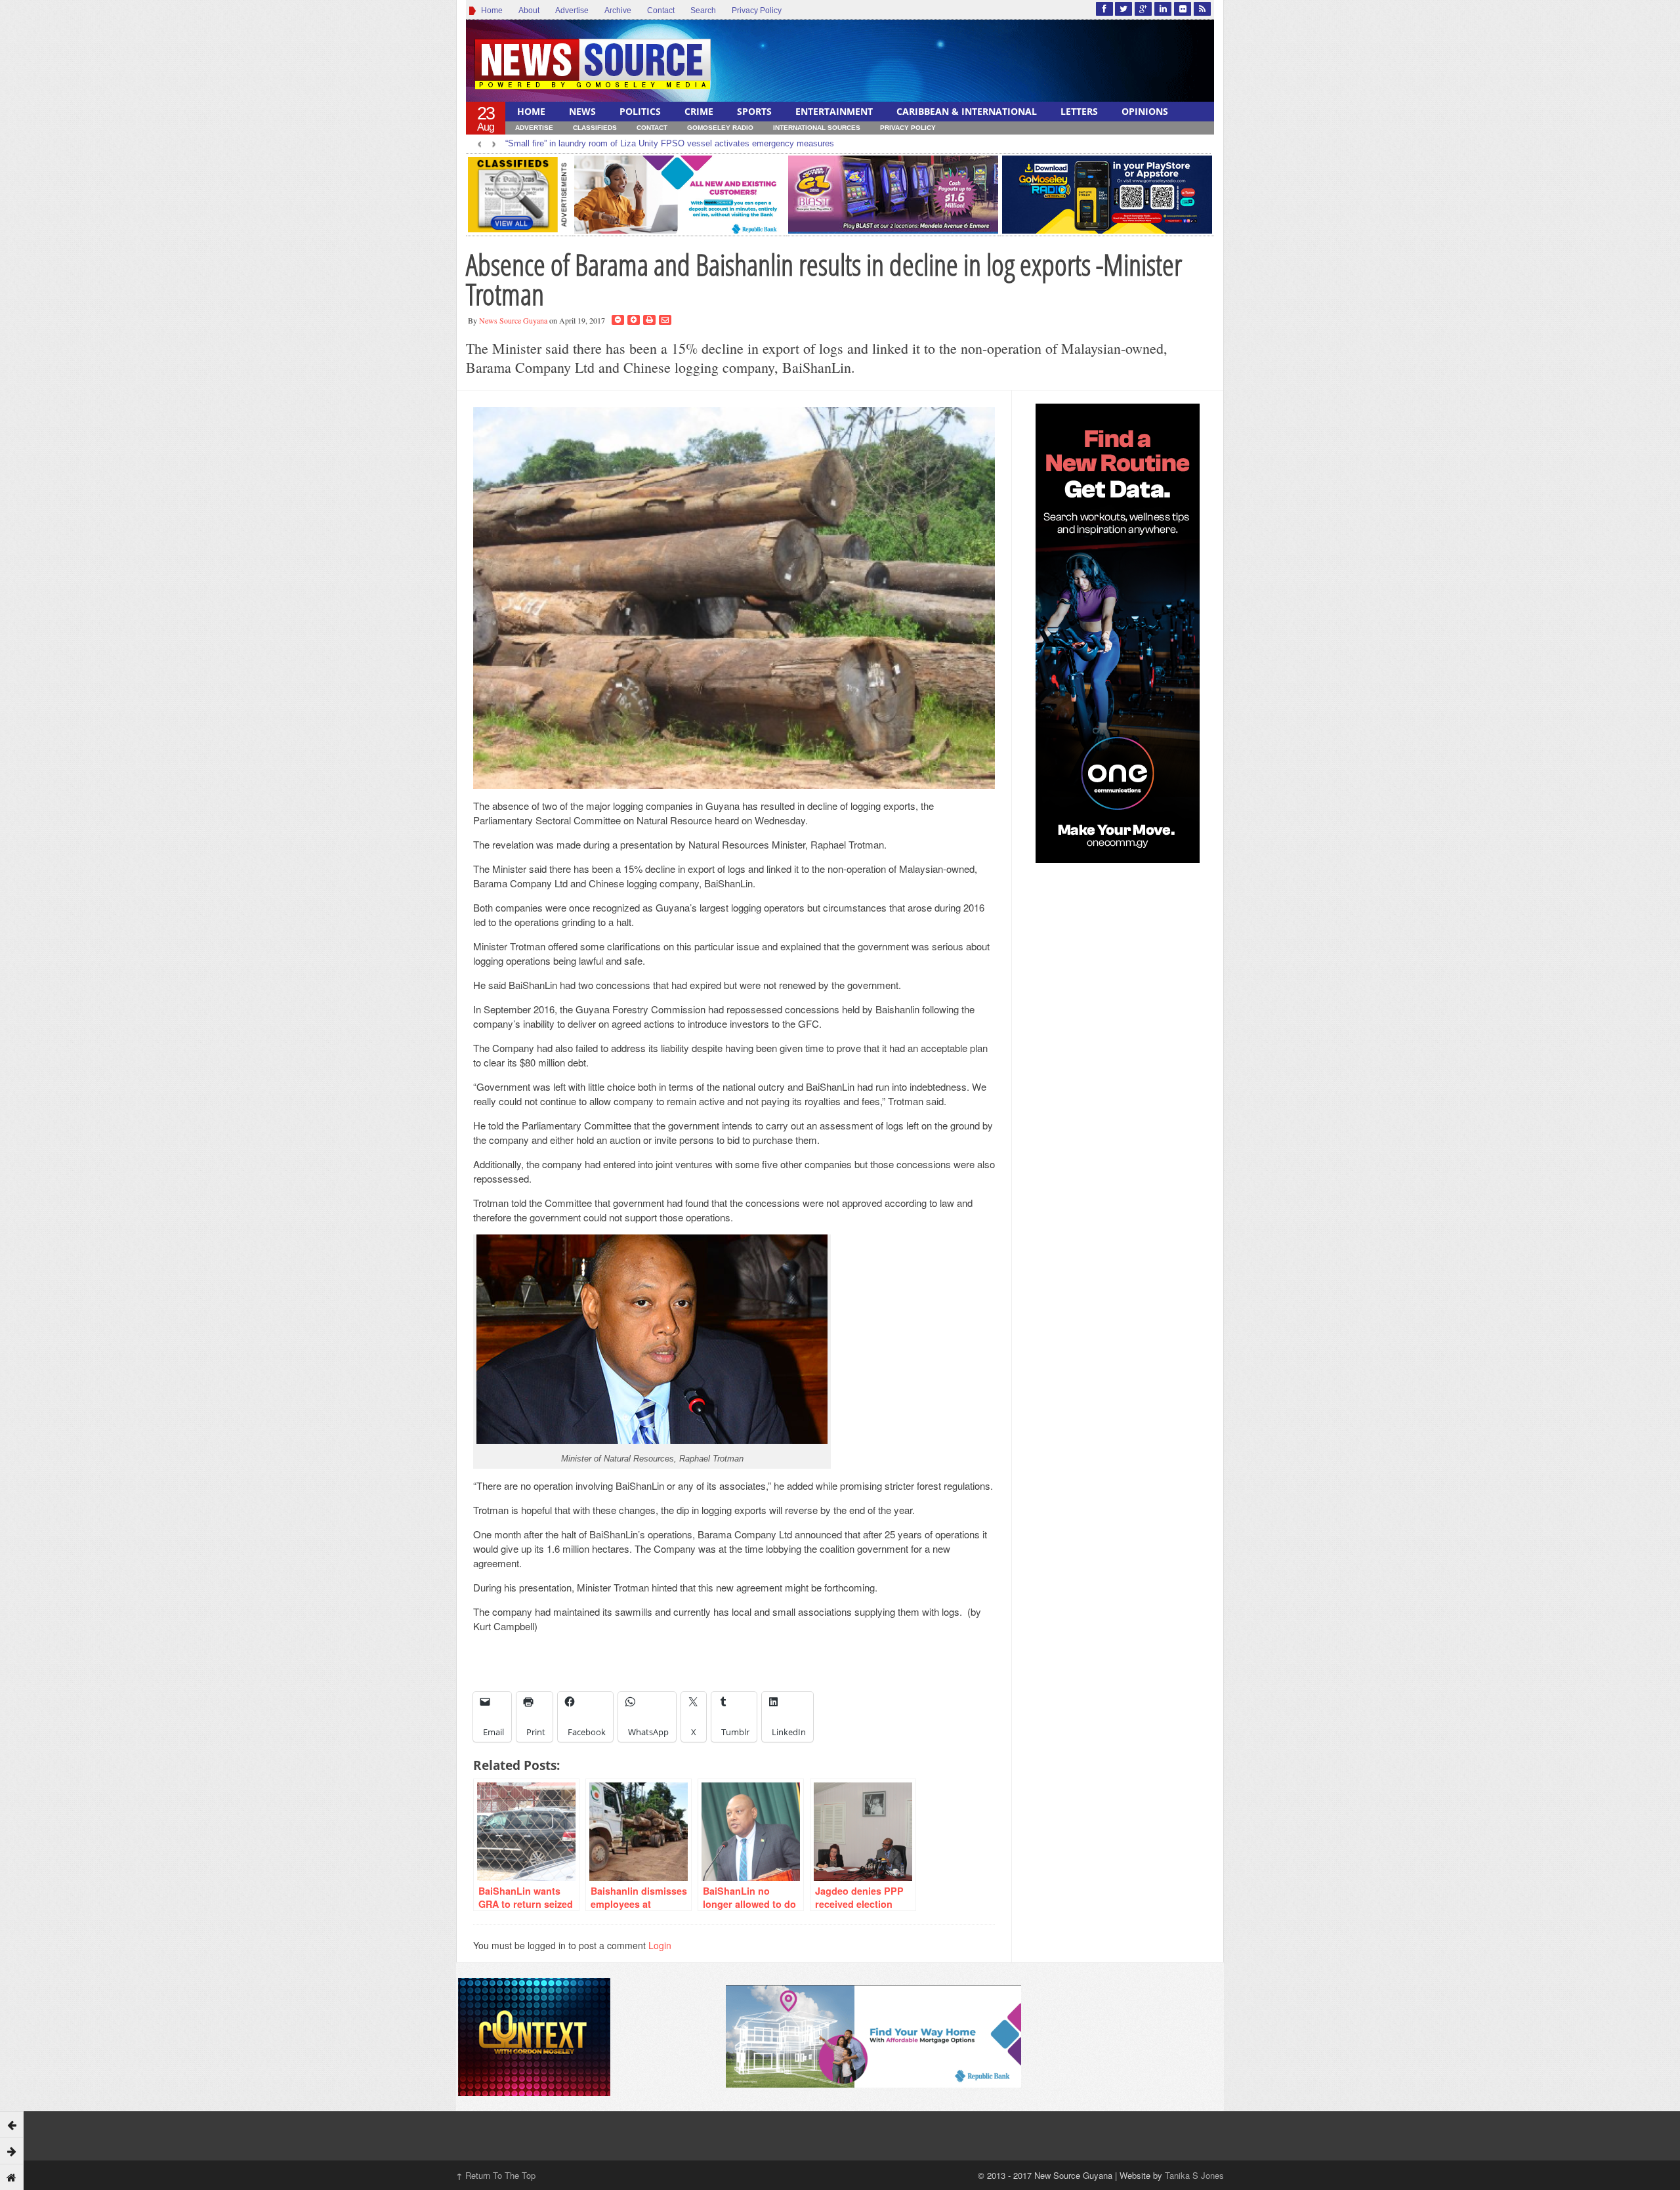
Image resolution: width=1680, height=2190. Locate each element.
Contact (661, 11)
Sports (754, 111)
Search (703, 11)
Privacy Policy (757, 11)
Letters (1079, 111)
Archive (618, 11)
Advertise (572, 11)
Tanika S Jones (1194, 2175)
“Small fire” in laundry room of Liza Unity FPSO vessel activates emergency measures (670, 143)
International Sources (817, 128)
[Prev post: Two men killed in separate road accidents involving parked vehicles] (12, 2124)
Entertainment (834, 111)
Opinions (1145, 111)
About (529, 11)
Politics (640, 111)
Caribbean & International (967, 111)
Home (490, 11)
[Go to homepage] (12, 2177)
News (582, 111)
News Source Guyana (513, 320)
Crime (699, 111)
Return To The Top (496, 2175)
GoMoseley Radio (720, 128)
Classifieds (595, 128)
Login (660, 1945)
